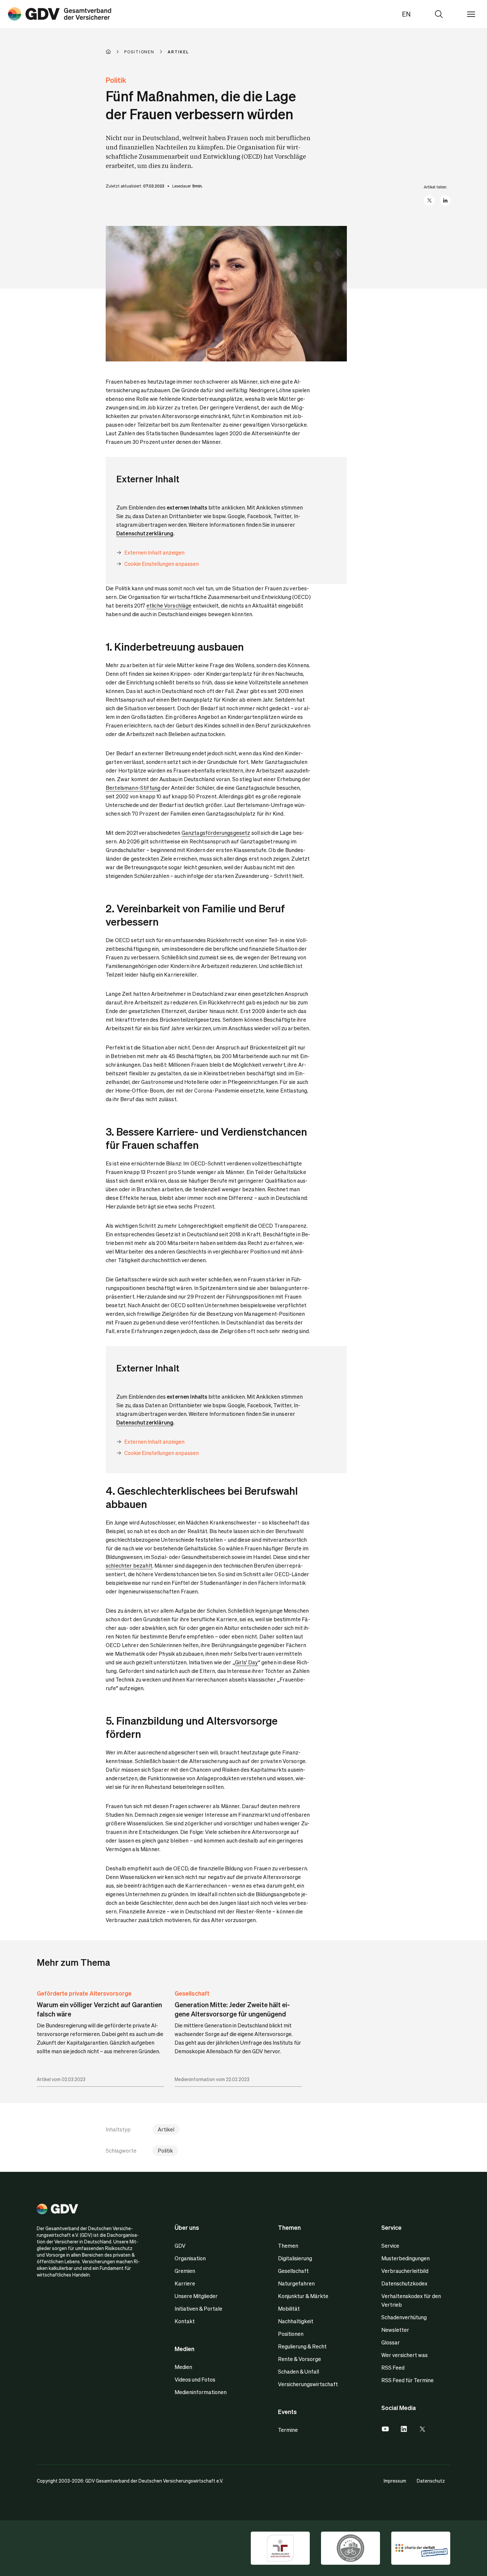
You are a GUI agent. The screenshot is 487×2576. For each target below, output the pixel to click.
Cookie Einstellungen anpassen (162, 564)
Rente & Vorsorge (299, 2359)
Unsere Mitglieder (196, 2296)
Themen (288, 2246)
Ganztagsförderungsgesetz (216, 833)
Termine (288, 2430)
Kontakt (185, 2321)
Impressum (395, 2481)
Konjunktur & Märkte (303, 2296)
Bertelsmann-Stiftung (133, 788)
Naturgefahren (296, 2283)
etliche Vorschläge (169, 605)
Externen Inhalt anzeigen (154, 552)
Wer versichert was (405, 2355)
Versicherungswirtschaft (308, 2384)
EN (406, 14)
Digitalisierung (295, 2258)
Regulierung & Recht (302, 2346)
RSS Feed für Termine (407, 2380)
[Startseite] (115, 52)
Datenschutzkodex (404, 2283)
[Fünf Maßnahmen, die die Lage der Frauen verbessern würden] (60, 14)
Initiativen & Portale (198, 2308)
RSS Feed (393, 2367)
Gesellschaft (192, 1993)
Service (390, 2246)
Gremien (185, 2271)
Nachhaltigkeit (296, 2321)
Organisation (190, 2258)
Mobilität (289, 2308)
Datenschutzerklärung (145, 533)
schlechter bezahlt (129, 1565)
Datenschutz (431, 2481)
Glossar (391, 2342)
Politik (165, 2150)
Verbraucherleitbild (405, 2271)
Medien (183, 2367)
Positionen (291, 2334)
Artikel (166, 2129)
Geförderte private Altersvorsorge (84, 1993)
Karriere (185, 2283)
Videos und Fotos (195, 2379)
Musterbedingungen (406, 2258)
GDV (180, 2246)
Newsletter (395, 2330)
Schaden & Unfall (298, 2371)
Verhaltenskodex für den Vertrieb (411, 2300)
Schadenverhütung (404, 2317)
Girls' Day (246, 1662)
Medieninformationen (201, 2392)
